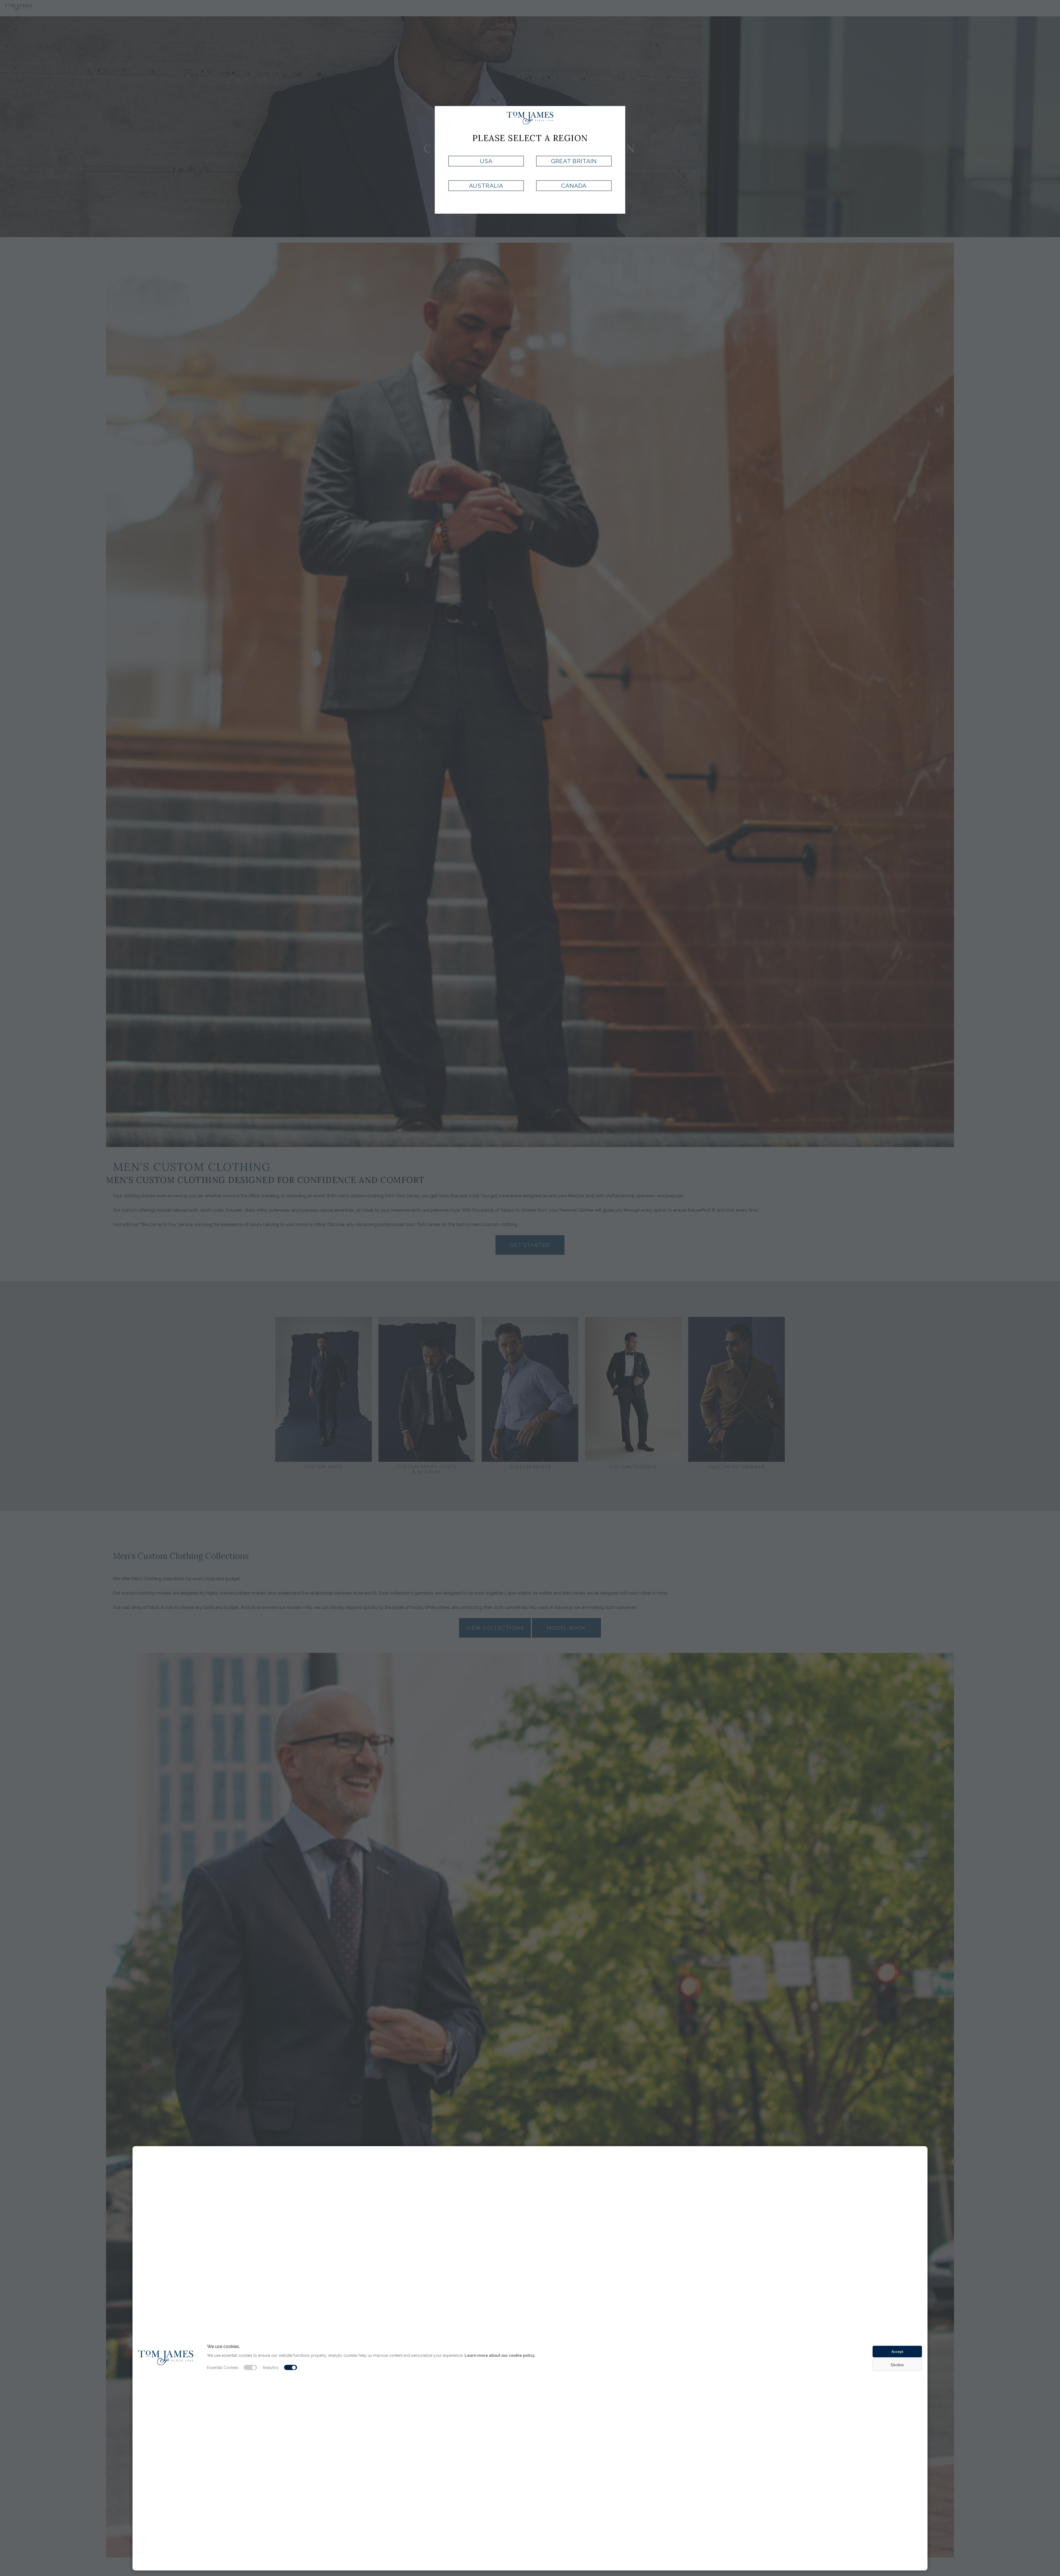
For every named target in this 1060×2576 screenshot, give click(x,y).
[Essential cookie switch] (250, 2368)
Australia (486, 186)
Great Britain (574, 161)
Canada (574, 186)
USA (486, 161)
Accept (897, 2352)
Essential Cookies (223, 2368)
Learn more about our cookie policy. (500, 2355)
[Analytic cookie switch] (291, 2368)
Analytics (271, 2368)
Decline (897, 2365)
